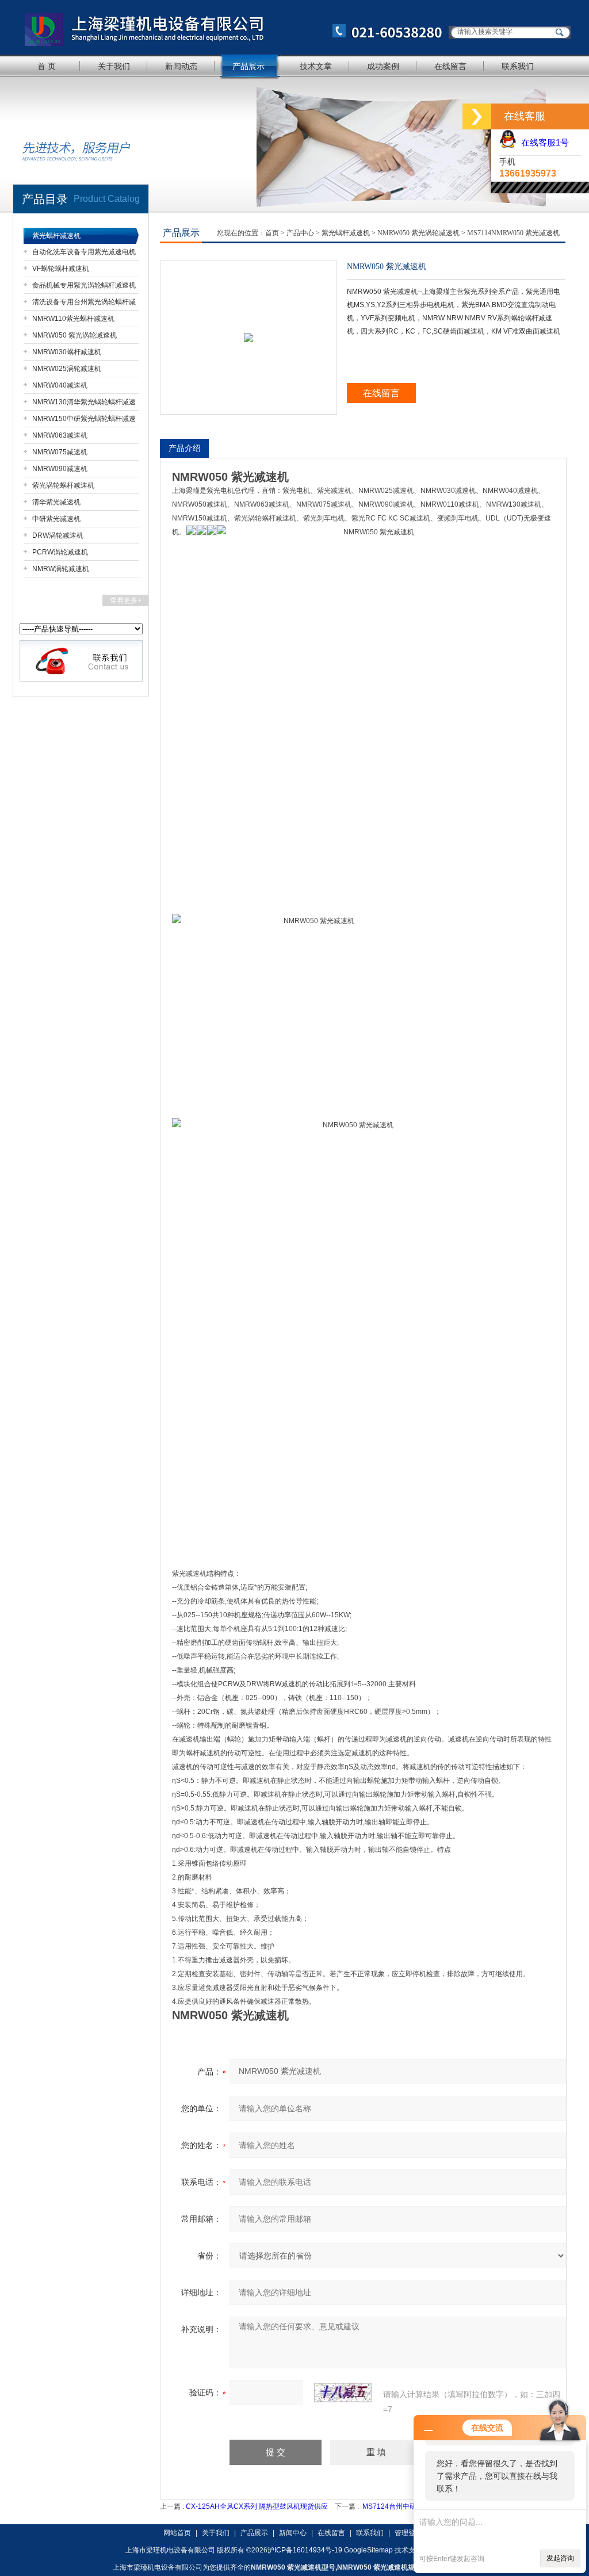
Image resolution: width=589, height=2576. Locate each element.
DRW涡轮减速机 (58, 535)
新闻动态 (181, 66)
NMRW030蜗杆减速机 (67, 352)
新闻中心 (293, 2533)
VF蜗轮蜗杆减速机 (61, 269)
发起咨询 (560, 2558)
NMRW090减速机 (60, 469)
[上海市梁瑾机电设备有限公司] (228, 27)
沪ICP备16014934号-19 (305, 2550)
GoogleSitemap (368, 2550)
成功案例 (383, 66)
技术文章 (316, 66)
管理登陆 (408, 2533)
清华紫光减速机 (56, 502)
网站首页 (177, 2533)
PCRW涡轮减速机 (60, 552)
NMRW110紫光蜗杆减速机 (73, 319)
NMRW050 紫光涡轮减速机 (74, 335)
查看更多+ (126, 600)
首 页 (47, 66)
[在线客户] (477, 116)
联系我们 (518, 66)
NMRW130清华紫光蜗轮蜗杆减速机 (84, 404)
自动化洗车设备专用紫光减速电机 (84, 252)
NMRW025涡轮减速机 (67, 369)
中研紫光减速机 (56, 519)
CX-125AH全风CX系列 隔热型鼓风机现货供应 (257, 2506)
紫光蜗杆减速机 (56, 236)
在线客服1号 (543, 142)
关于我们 (114, 66)
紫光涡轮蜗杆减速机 (63, 485)
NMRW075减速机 (60, 452)
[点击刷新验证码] (343, 2393)
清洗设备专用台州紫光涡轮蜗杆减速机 (84, 304)
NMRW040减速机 (60, 385)
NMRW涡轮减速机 (61, 569)
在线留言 (450, 66)
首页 (272, 233)
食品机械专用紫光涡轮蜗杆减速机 (84, 285)
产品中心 (300, 233)
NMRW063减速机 (60, 435)
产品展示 (248, 66)
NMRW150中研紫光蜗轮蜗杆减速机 (84, 421)
